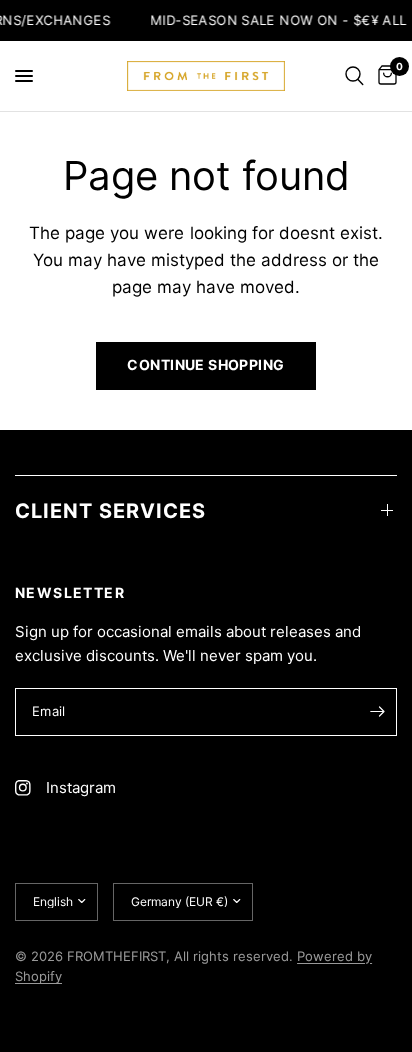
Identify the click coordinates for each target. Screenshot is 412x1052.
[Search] (354, 76)
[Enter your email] (377, 712)
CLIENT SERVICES (110, 511)
